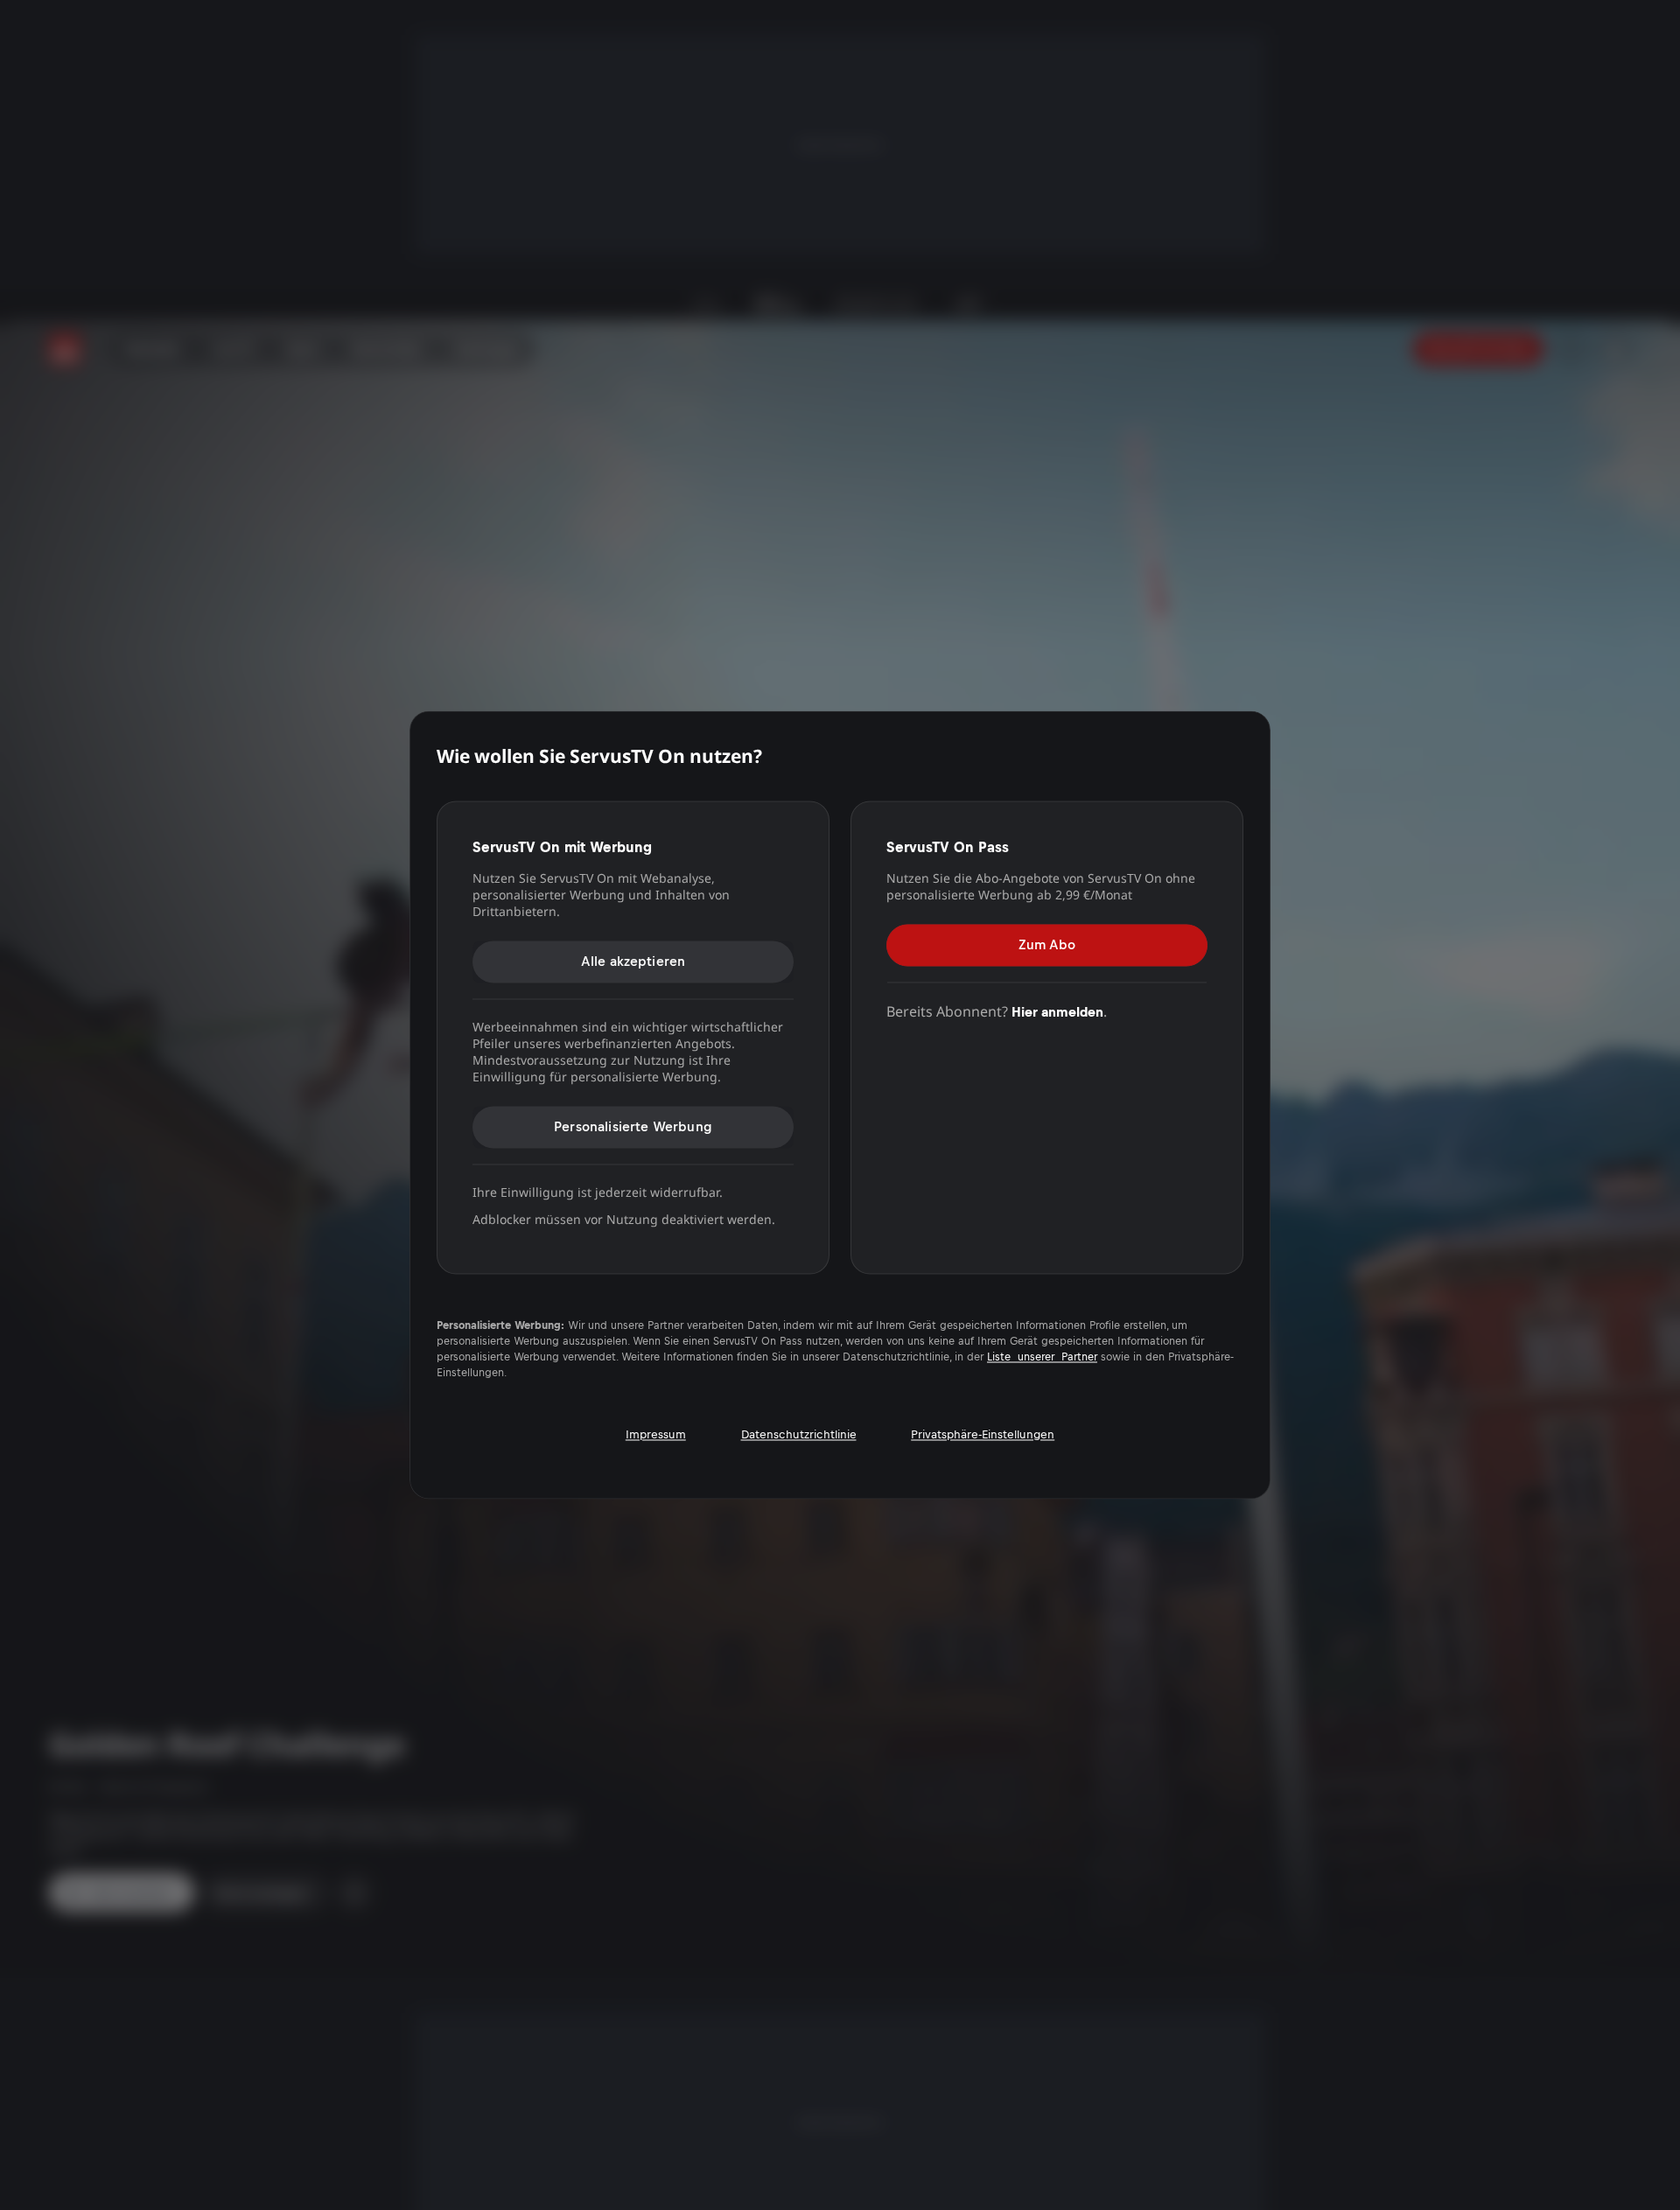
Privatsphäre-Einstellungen (983, 1434)
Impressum (656, 1434)
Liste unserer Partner (1042, 1358)
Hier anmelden (1057, 1012)
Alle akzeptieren (633, 961)
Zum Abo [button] (1047, 944)
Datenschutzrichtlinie (799, 1434)
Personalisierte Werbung (633, 1126)
